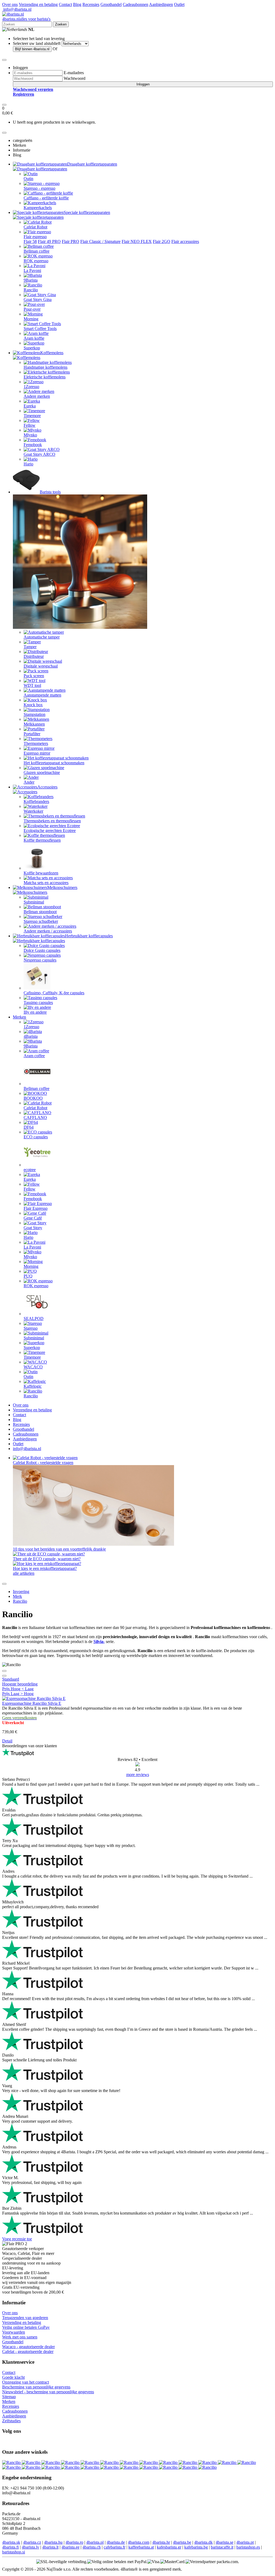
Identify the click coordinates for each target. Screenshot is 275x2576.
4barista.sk (11, 2542)
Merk (17, 1596)
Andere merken (37, 396)
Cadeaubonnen (135, 4)
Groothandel (111, 4)
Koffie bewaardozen (41, 873)
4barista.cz (32, 2542)
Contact (65, 4)
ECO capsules (36, 1137)
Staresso (31, 1328)
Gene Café (33, 1218)
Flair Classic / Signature (100, 241)
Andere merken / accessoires (48, 931)
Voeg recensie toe (17, 2239)
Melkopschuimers (62, 887)
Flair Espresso (36, 1208)
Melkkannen (34, 724)
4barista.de (116, 2542)
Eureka (30, 406)
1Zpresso (31, 387)
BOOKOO (33, 1098)
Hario (28, 464)
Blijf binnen (32, 49)
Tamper (30, 647)
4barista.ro (74, 2542)
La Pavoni (32, 270)
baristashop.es (248, 2547)
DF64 (29, 1127)
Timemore (32, 416)
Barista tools (50, 492)
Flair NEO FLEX (137, 241)
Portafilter (32, 734)
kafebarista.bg (196, 2547)
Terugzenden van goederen (25, 2318)
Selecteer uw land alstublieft (37, 43)
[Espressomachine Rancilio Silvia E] (34, 1698)
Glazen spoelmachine (42, 772)
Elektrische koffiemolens (45, 377)
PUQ (28, 1276)
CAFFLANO (35, 1117)
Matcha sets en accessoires (46, 883)
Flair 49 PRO (49, 241)
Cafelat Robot (35, 227)
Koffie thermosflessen (42, 840)
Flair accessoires (185, 241)
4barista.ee (70, 2547)
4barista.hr (161, 2542)
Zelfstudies (11, 2421)
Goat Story (33, 1228)
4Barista (31, 1036)
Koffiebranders (36, 801)
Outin (28, 179)
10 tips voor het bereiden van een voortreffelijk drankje (59, 1549)
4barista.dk (203, 2542)
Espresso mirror (37, 753)
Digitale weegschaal (41, 666)
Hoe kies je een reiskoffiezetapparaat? (45, 1568)
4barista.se (225, 2542)
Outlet (179, 4)
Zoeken (61, 24)
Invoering (21, 1592)
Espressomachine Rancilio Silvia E (32, 1703)
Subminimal (34, 902)
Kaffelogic (33, 1386)
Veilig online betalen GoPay (26, 2327)
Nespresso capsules (40, 960)
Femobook (33, 445)
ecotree (30, 1170)
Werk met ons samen (20, 2337)
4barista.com (139, 2542)
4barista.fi (10, 2547)
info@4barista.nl (17, 9)
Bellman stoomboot (40, 912)
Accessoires (47, 787)
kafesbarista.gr (169, 2547)
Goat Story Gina (38, 299)
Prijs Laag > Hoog (18, 1694)
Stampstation (35, 714)
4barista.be (182, 2542)
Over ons (10, 4)
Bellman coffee (37, 251)
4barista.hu (53, 2542)
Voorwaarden (14, 2332)
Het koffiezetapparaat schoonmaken (54, 763)
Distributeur (34, 656)
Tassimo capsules (38, 1002)
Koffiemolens (52, 353)
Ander (29, 782)
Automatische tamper (42, 637)
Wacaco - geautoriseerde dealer (28, 2347)
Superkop (32, 348)
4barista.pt (245, 2542)
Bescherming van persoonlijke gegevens (36, 2387)
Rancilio (31, 290)
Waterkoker (33, 811)
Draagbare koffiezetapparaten (92, 164)
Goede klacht (13, 2377)
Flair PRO (70, 241)
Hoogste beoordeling (20, 1684)
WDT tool (32, 685)
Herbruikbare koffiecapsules (89, 936)
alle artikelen (24, 1573)
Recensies (91, 4)
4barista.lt (50, 2547)
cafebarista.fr (115, 2547)
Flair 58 (30, 241)
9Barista (31, 280)
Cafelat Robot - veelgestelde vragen (43, 1463)
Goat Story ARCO (39, 454)
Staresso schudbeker (41, 921)
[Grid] (4, 1676)
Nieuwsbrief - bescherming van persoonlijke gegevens (48, 2392)
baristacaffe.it (222, 2547)
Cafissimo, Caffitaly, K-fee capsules (54, 993)
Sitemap (9, 2397)
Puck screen (34, 676)
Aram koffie (34, 338)
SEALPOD (34, 1319)
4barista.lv (30, 2547)
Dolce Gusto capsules (42, 950)
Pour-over (32, 309)
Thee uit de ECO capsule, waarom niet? (47, 1559)
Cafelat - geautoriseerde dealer (28, 2351)
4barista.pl (95, 2542)
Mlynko (30, 435)
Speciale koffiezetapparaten (87, 212)
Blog (77, 4)
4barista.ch (92, 2547)
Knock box (33, 705)
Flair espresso (35, 237)
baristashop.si (14, 2552)
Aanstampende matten (42, 695)
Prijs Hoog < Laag (18, 1689)
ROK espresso (36, 261)
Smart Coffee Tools (40, 329)
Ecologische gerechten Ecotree (50, 830)
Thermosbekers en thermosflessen (52, 821)
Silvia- (99, 1642)
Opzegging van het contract (26, 2382)
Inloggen (143, 84)
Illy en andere (35, 1012)
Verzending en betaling (38, 4)
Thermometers (36, 743)
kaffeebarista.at (141, 2547)
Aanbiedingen (161, 4)
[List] (4, 1671)
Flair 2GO (162, 241)
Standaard (11, 1679)
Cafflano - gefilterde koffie (46, 198)
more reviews (138, 1775)
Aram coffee (34, 1056)
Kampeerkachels (38, 208)
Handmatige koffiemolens (46, 367)
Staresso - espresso (39, 188)
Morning (31, 319)
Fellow (30, 425)
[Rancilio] (12, 2462)
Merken (19, 1017)
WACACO (33, 1367)
